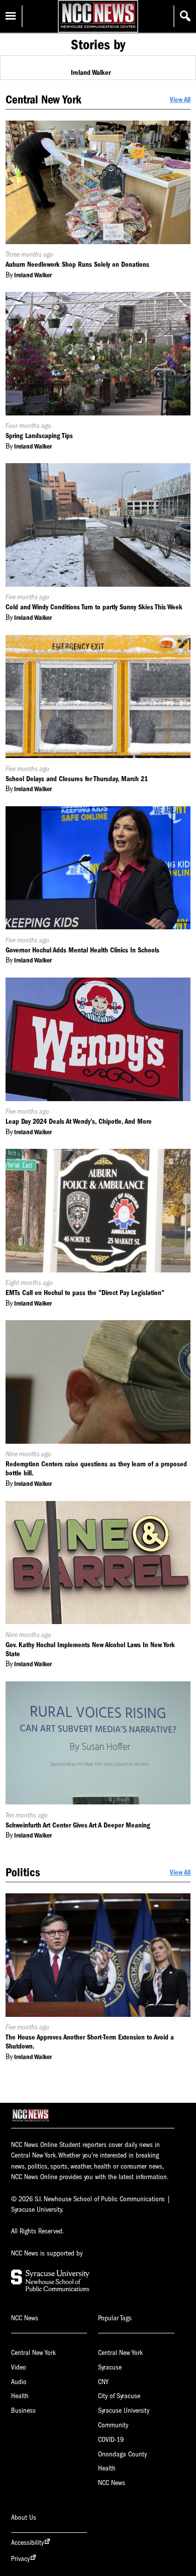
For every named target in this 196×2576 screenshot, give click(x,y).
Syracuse (110, 2367)
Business (23, 2410)
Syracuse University (124, 2410)
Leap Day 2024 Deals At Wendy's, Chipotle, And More (79, 1121)
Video (19, 2367)
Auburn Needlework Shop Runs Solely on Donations (77, 264)
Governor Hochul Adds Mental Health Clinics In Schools (82, 950)
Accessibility (27, 2543)
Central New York (33, 2353)
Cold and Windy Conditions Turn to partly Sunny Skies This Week (94, 607)
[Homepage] (98, 28)
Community (113, 2425)
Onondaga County (122, 2454)
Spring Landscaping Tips (39, 436)
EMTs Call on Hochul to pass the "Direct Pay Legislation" (85, 1293)
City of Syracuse (119, 2396)
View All (180, 100)
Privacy (20, 2559)
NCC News (112, 2483)
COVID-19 (111, 2440)
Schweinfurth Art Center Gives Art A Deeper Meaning (78, 1825)
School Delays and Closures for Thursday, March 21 (77, 779)
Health (20, 2396)
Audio (19, 2382)
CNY (103, 2382)
